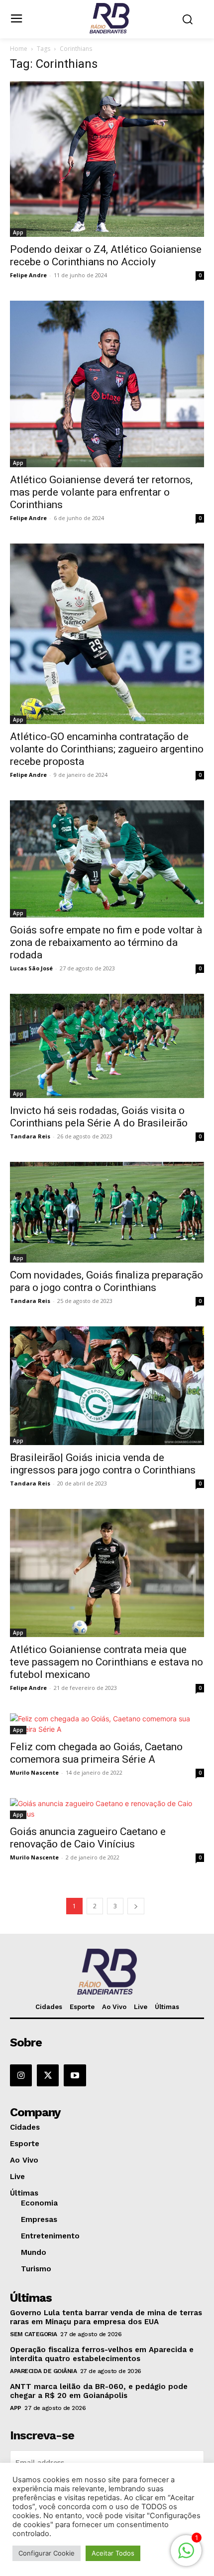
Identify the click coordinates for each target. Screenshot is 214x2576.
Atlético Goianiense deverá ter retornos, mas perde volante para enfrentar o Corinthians (101, 492)
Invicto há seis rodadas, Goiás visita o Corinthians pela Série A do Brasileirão (100, 1117)
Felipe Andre (28, 275)
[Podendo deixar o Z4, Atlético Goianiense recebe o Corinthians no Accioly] (107, 159)
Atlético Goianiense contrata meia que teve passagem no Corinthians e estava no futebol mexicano (107, 1662)
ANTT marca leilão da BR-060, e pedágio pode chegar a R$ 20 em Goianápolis (99, 2391)
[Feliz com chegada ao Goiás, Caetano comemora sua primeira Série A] (107, 1724)
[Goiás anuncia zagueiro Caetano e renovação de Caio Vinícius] (107, 1809)
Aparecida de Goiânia (43, 2371)
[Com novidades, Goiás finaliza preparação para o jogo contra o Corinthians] (107, 1212)
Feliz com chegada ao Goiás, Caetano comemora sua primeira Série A (96, 1753)
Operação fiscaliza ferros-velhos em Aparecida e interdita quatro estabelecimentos (102, 2354)
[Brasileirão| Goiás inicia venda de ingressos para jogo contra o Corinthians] (107, 1386)
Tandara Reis (30, 1136)
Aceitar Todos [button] (113, 2553)
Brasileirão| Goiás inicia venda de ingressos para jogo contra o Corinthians (103, 1464)
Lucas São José (31, 968)
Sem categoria (34, 2334)
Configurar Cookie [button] (47, 2553)
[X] (48, 2075)
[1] (186, 2556)
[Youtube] (75, 2075)
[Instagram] (21, 2075)
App (18, 232)
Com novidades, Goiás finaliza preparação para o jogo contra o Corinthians (107, 1281)
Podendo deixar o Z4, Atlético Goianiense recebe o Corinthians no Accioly (106, 256)
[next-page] (136, 1906)
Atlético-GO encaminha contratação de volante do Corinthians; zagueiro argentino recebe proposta (107, 749)
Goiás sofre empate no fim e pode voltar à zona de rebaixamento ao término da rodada (106, 942)
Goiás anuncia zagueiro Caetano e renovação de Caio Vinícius (88, 1838)
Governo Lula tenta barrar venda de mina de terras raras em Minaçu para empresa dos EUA (106, 2317)
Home (19, 49)
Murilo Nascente (34, 1772)
